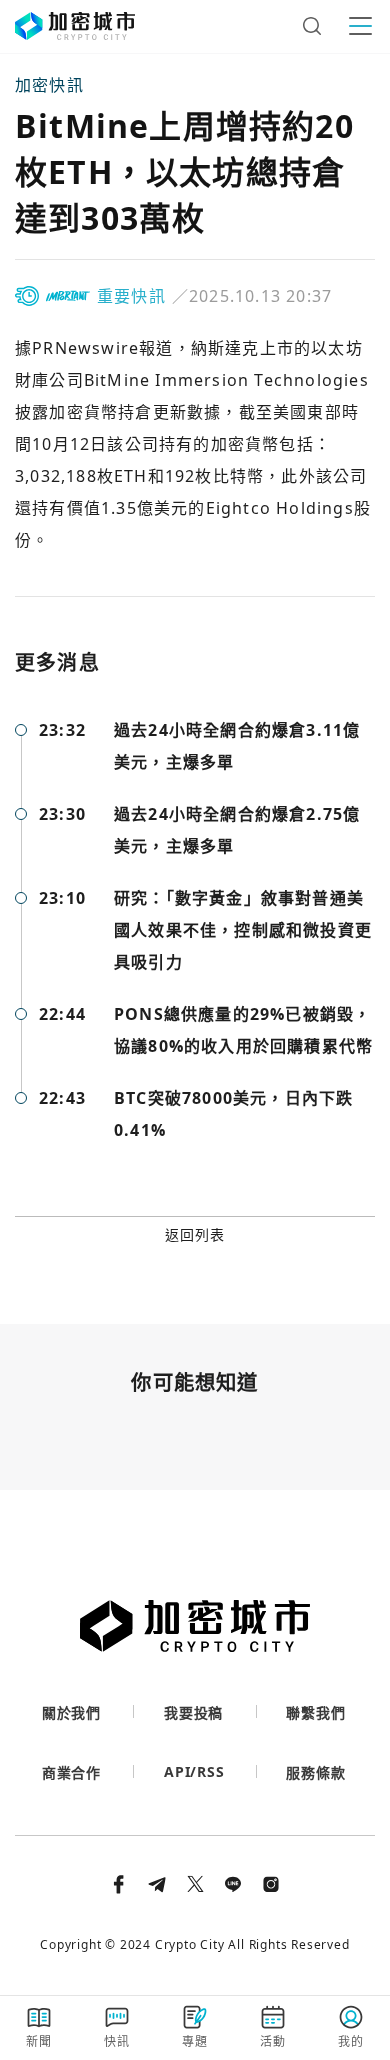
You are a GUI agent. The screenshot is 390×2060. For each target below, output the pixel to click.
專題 (195, 2041)
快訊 (117, 2041)
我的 (351, 2041)
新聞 (39, 2041)
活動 (273, 2041)
